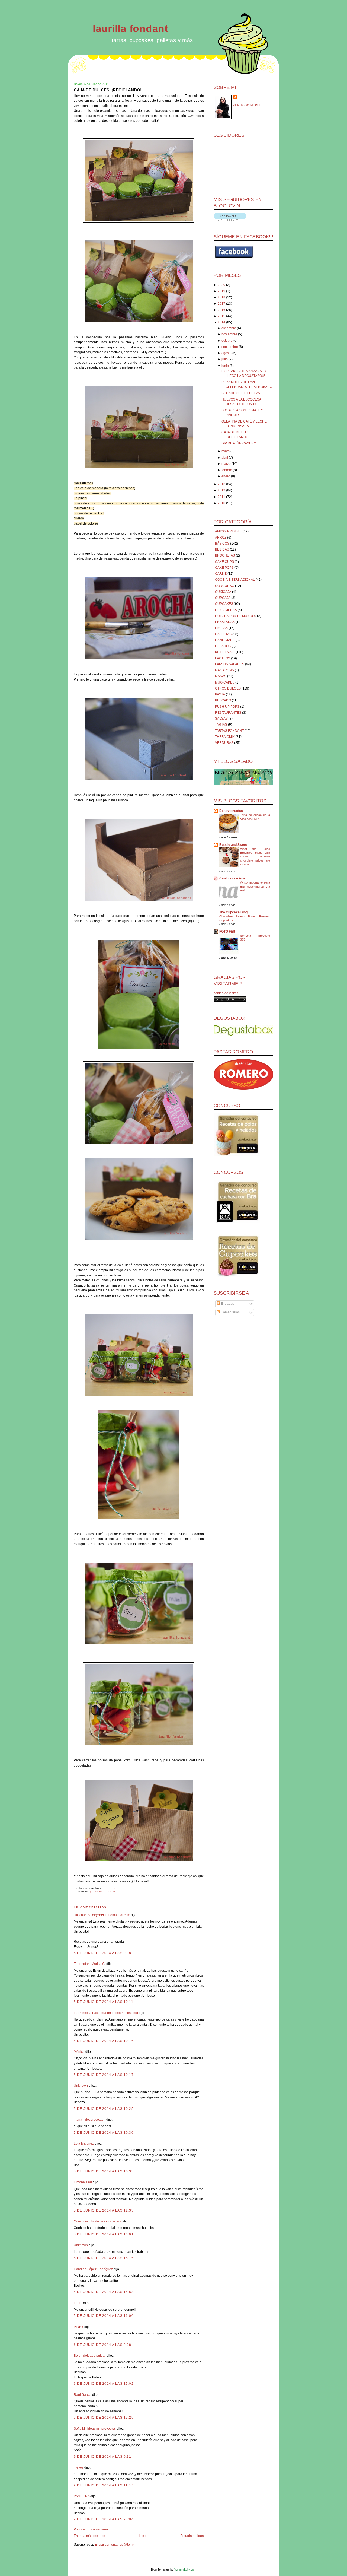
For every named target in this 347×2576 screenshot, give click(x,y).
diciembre (229, 328)
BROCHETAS (225, 555)
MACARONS (224, 670)
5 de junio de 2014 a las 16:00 (104, 2316)
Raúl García (83, 2395)
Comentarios (230, 1312)
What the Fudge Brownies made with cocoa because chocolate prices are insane (255, 857)
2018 (221, 297)
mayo (226, 451)
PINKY (79, 2327)
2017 (221, 304)
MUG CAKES (225, 682)
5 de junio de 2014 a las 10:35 (104, 2171)
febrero (227, 470)
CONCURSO (225, 586)
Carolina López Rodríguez (93, 2269)
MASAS (221, 676)
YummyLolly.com (185, 2569)
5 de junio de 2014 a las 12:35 (104, 2210)
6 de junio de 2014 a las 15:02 (104, 2384)
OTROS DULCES (228, 688)
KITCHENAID (225, 652)
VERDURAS (224, 743)
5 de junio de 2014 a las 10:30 (104, 2133)
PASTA (220, 694)
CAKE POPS (224, 568)
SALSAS (221, 719)
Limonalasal (83, 2182)
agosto (226, 353)
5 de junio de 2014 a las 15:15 (104, 2258)
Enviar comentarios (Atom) (114, 2545)
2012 (221, 490)
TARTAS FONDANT (229, 731)
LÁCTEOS (223, 658)
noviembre (229, 334)
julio (225, 359)
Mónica (80, 2052)
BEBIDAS (222, 549)
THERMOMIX (225, 737)
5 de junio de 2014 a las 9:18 (103, 1953)
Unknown (81, 2086)
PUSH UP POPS (227, 707)
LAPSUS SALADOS (230, 664)
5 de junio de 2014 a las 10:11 (104, 2002)
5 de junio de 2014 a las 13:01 (104, 2234)
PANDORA (82, 2496)
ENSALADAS (225, 622)
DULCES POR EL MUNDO (235, 616)
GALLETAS (96, 1891)
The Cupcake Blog (233, 912)
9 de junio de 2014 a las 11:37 (104, 2485)
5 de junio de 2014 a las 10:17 (104, 2075)
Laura (78, 2303)
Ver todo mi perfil (250, 105)
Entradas (227, 1304)
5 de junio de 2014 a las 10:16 (104, 2041)
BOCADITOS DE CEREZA (241, 393)
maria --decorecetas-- (90, 2120)
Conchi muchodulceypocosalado (98, 2221)
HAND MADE (112, 1891)
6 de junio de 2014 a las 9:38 (103, 2345)
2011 (221, 497)
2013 (221, 484)
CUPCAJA (223, 598)
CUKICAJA (223, 592)
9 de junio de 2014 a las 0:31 (103, 2457)
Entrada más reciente (89, 2536)
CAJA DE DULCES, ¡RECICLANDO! (108, 90)
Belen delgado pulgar (90, 2356)
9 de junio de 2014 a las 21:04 (104, 2519)
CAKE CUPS (224, 562)
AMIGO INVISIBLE (228, 531)
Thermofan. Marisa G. (90, 1964)
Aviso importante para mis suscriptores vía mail (255, 886)
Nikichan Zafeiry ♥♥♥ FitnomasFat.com (102, 1915)
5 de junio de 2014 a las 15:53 (104, 2292)
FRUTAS (221, 628)
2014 (221, 322)
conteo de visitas (226, 993)
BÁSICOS (222, 544)
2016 (221, 310)
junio (225, 366)
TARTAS (221, 725)
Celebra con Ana (232, 878)
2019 (221, 291)
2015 (221, 316)
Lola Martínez (84, 2143)
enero (226, 476)
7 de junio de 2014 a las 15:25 (104, 2418)
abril (225, 458)
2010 (221, 503)
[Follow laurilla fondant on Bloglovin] (230, 220)
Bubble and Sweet (233, 845)
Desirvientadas (231, 811)
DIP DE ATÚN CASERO (239, 443)
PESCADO (223, 700)
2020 (221, 285)
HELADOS (223, 646)
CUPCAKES (224, 604)
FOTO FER (227, 932)
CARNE (221, 574)
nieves (79, 2467)
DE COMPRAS (226, 610)
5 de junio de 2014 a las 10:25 (104, 2109)
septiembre (230, 347)
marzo (226, 464)
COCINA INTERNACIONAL (235, 580)
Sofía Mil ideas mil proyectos (95, 2429)
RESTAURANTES (228, 713)
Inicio (143, 2536)
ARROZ (221, 538)
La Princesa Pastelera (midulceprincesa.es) (106, 2013)
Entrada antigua (192, 2536)
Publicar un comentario (91, 2529)
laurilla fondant (130, 29)
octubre (227, 341)
